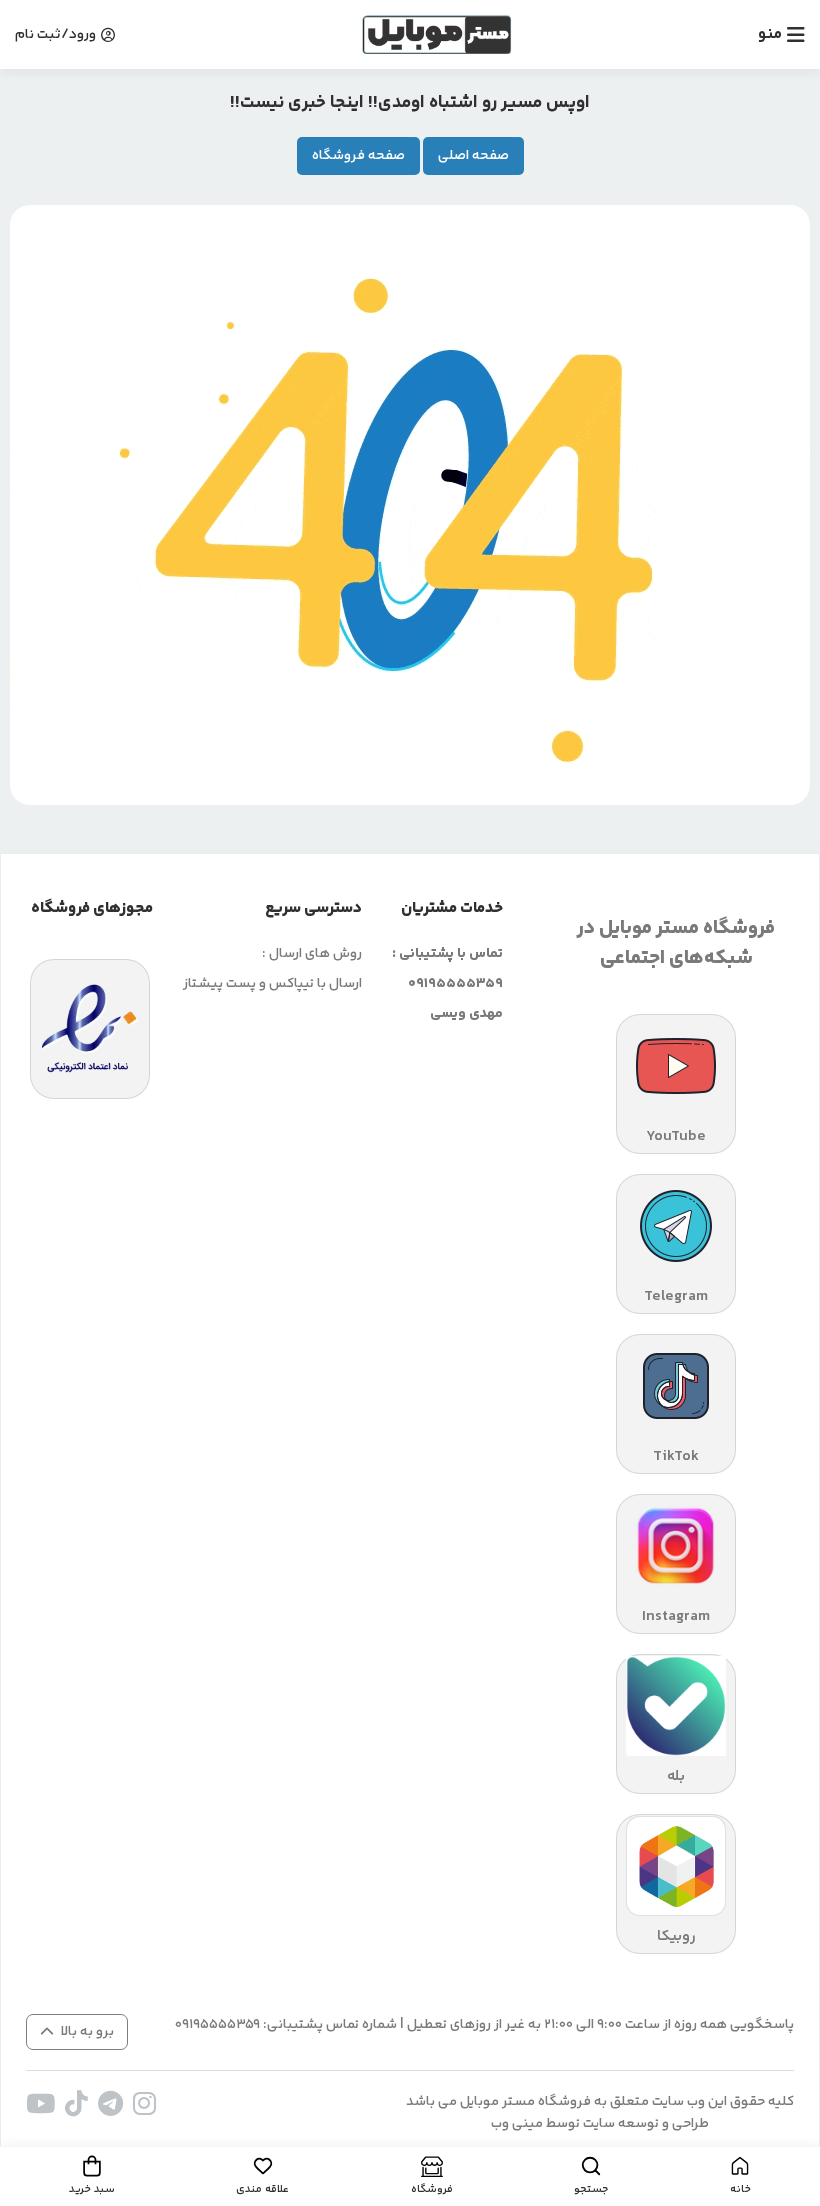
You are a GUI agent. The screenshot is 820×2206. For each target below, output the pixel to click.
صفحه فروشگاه (358, 156)
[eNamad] (90, 1029)
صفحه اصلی (473, 156)
